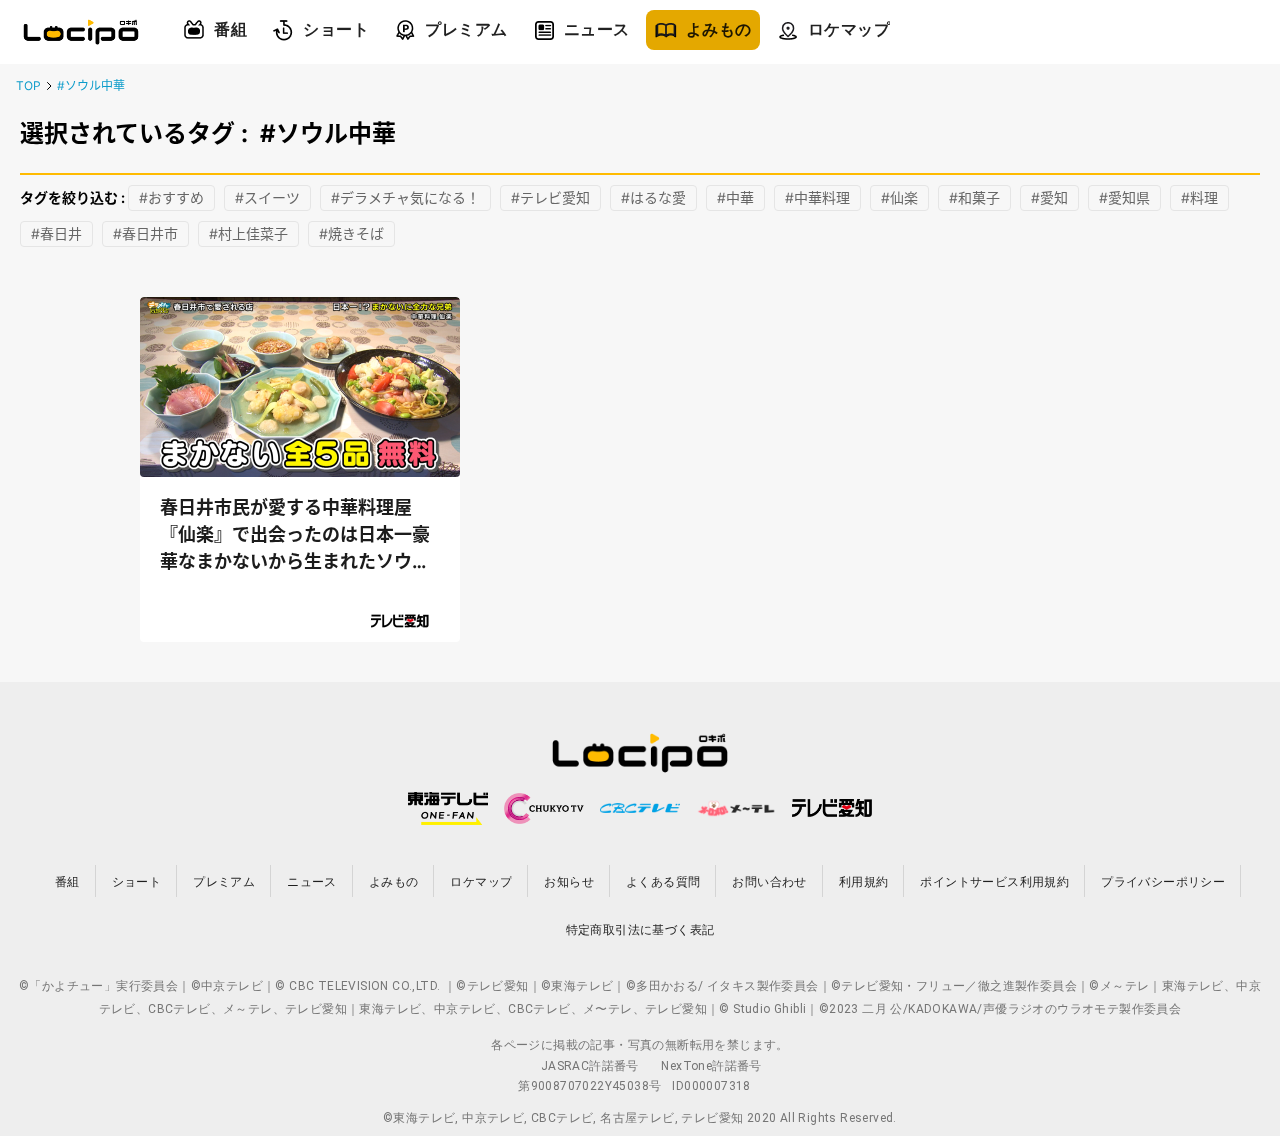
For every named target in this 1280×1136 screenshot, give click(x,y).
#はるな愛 (653, 197)
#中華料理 (817, 197)
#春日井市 (145, 233)
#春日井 (56, 233)
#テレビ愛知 (550, 197)
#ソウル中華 (91, 85)
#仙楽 (899, 197)
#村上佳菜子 (248, 233)
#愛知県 (1124, 197)
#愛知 (1049, 197)
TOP (28, 85)
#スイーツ (267, 197)
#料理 (1199, 197)
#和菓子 (974, 197)
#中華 (735, 197)
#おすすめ (171, 197)
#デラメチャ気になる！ (405, 197)
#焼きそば (351, 233)
